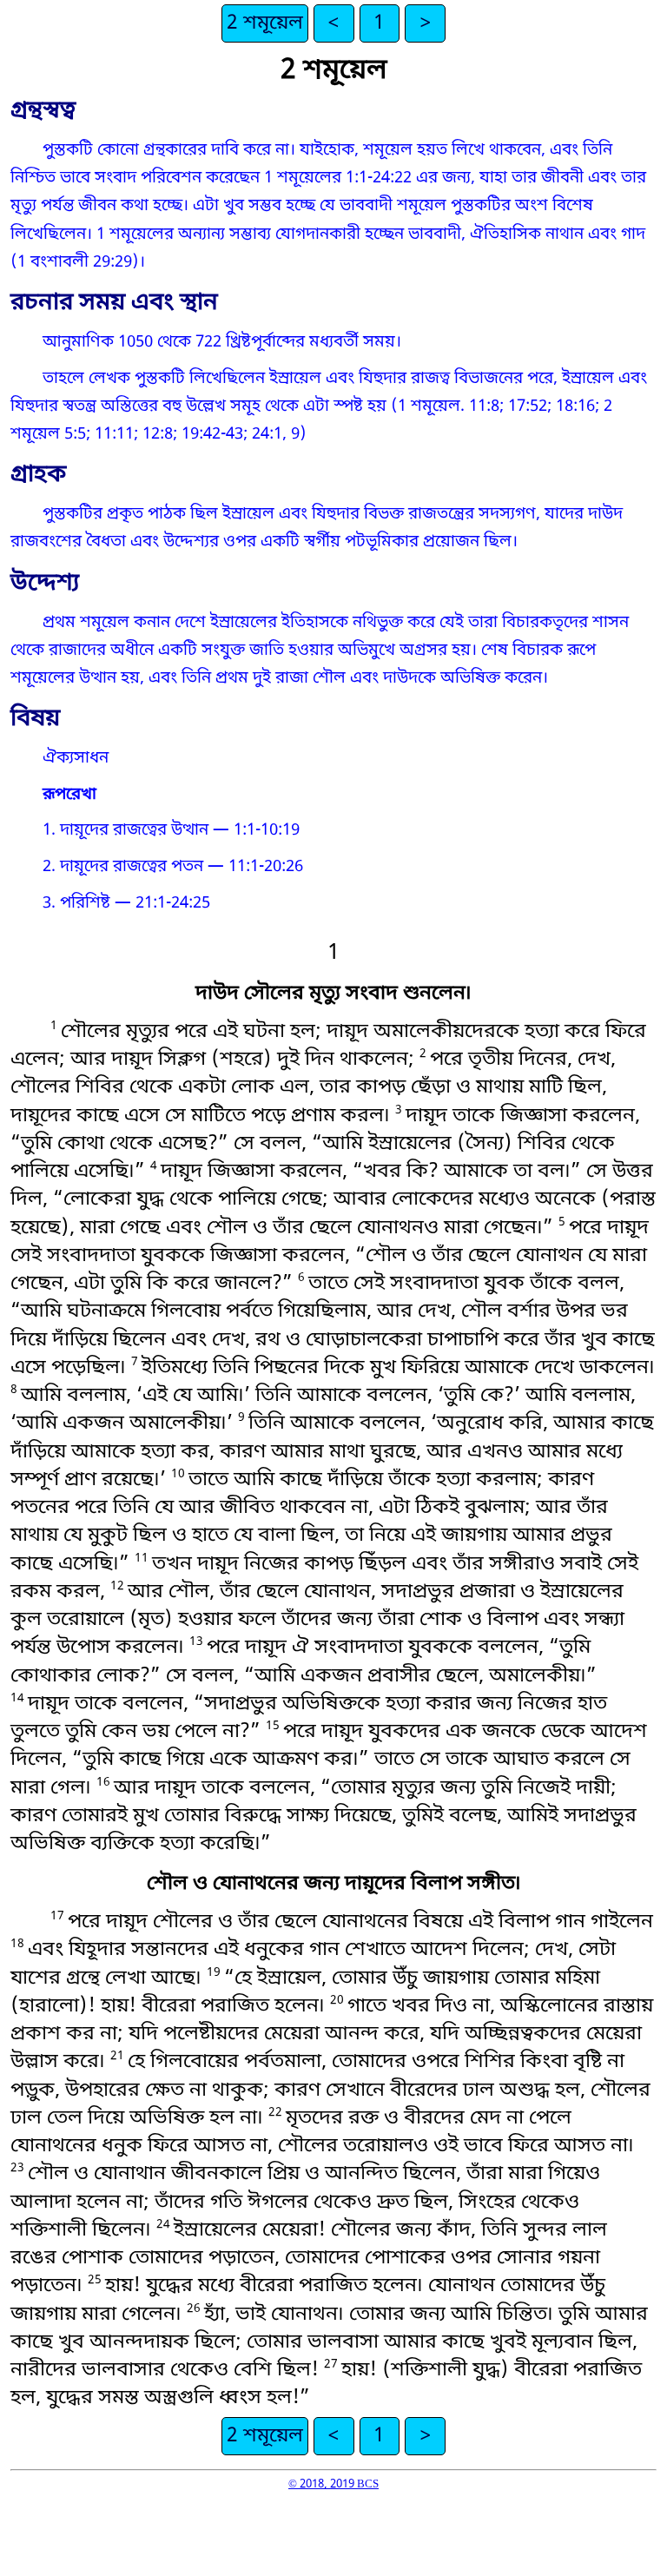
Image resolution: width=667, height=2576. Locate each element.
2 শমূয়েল (265, 23)
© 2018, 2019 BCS (333, 2484)
